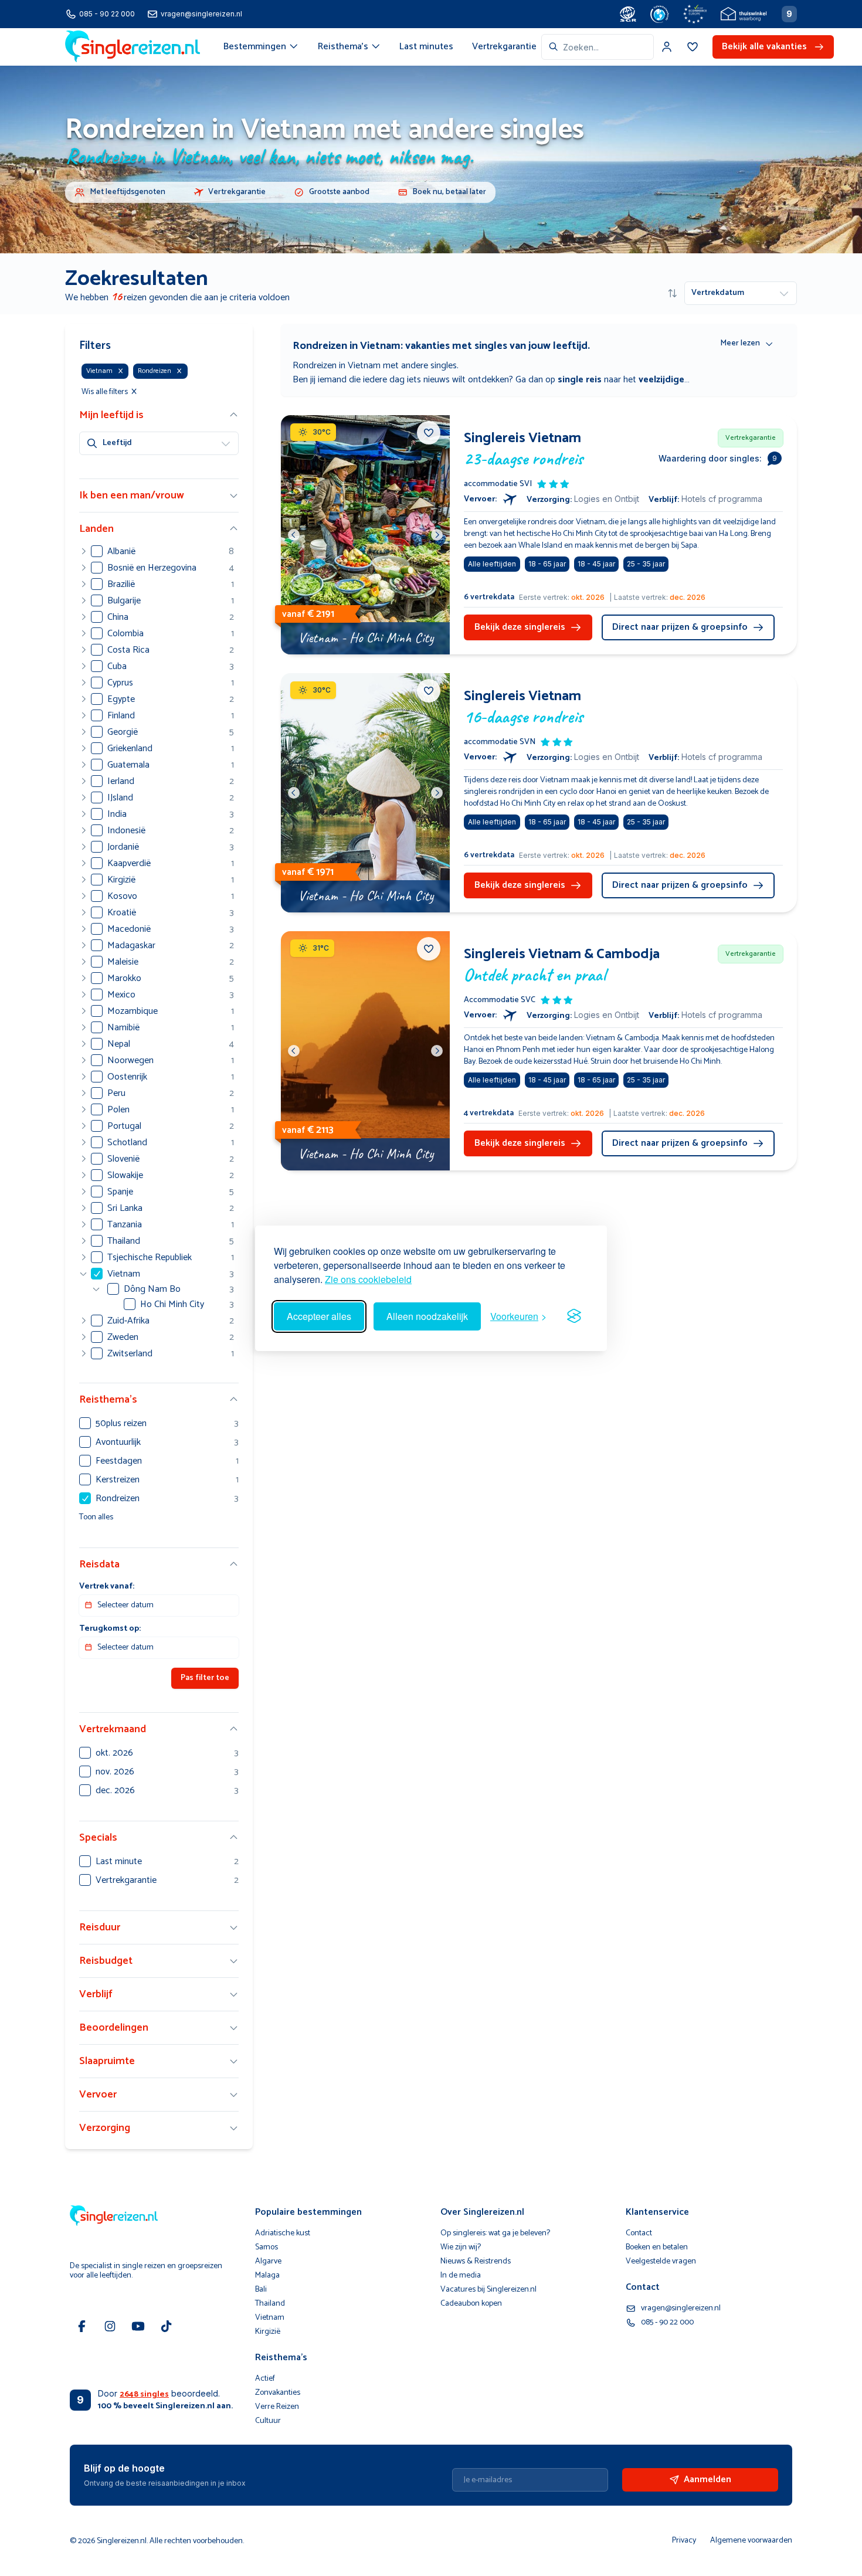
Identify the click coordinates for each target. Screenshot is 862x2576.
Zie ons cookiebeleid (368, 1279)
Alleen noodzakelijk (427, 1316)
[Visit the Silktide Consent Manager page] (574, 1316)
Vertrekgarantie (504, 47)
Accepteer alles (319, 1316)
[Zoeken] (554, 47)
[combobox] (598, 47)
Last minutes (426, 47)
